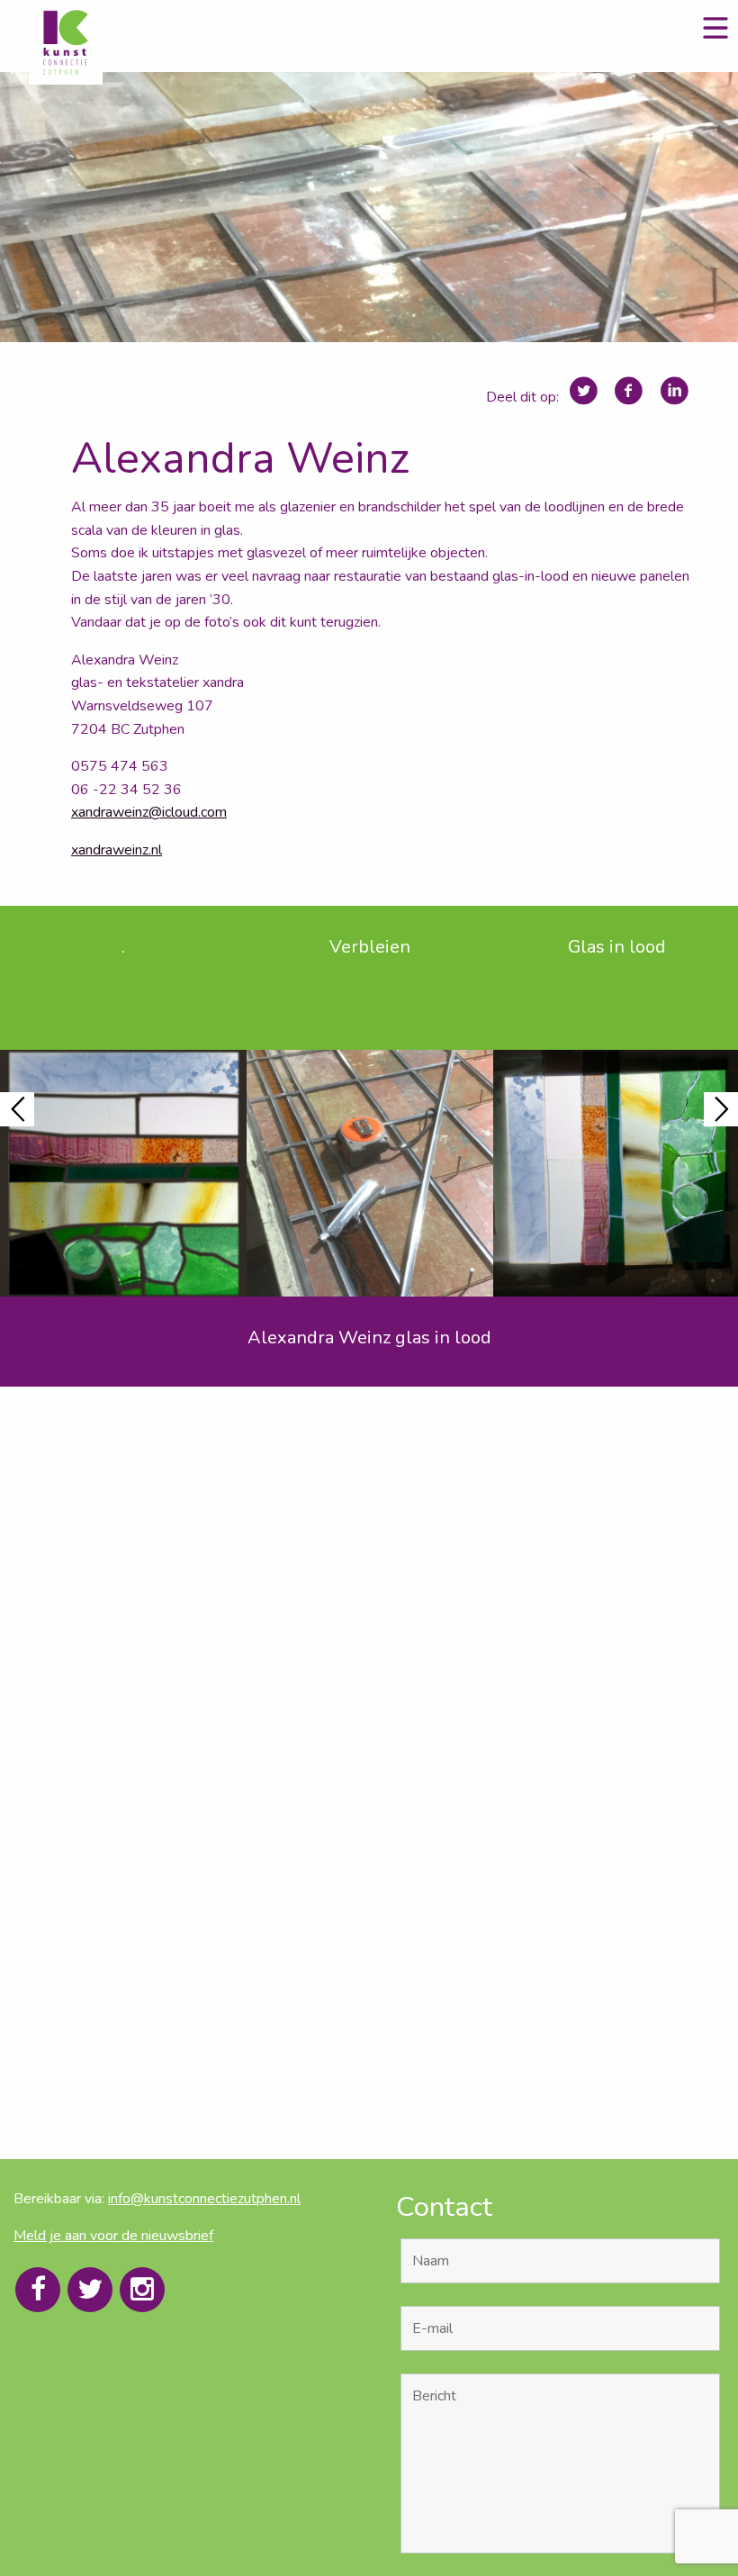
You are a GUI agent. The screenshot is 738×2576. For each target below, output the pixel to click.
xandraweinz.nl (117, 850)
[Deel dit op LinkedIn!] (675, 391)
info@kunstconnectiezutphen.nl (204, 2199)
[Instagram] (142, 2290)
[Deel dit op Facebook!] (629, 391)
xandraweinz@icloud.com (149, 812)
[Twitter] (90, 2290)
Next (721, 1109)
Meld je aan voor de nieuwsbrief (113, 2236)
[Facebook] (38, 2290)
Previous (17, 1109)
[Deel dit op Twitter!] (584, 391)
